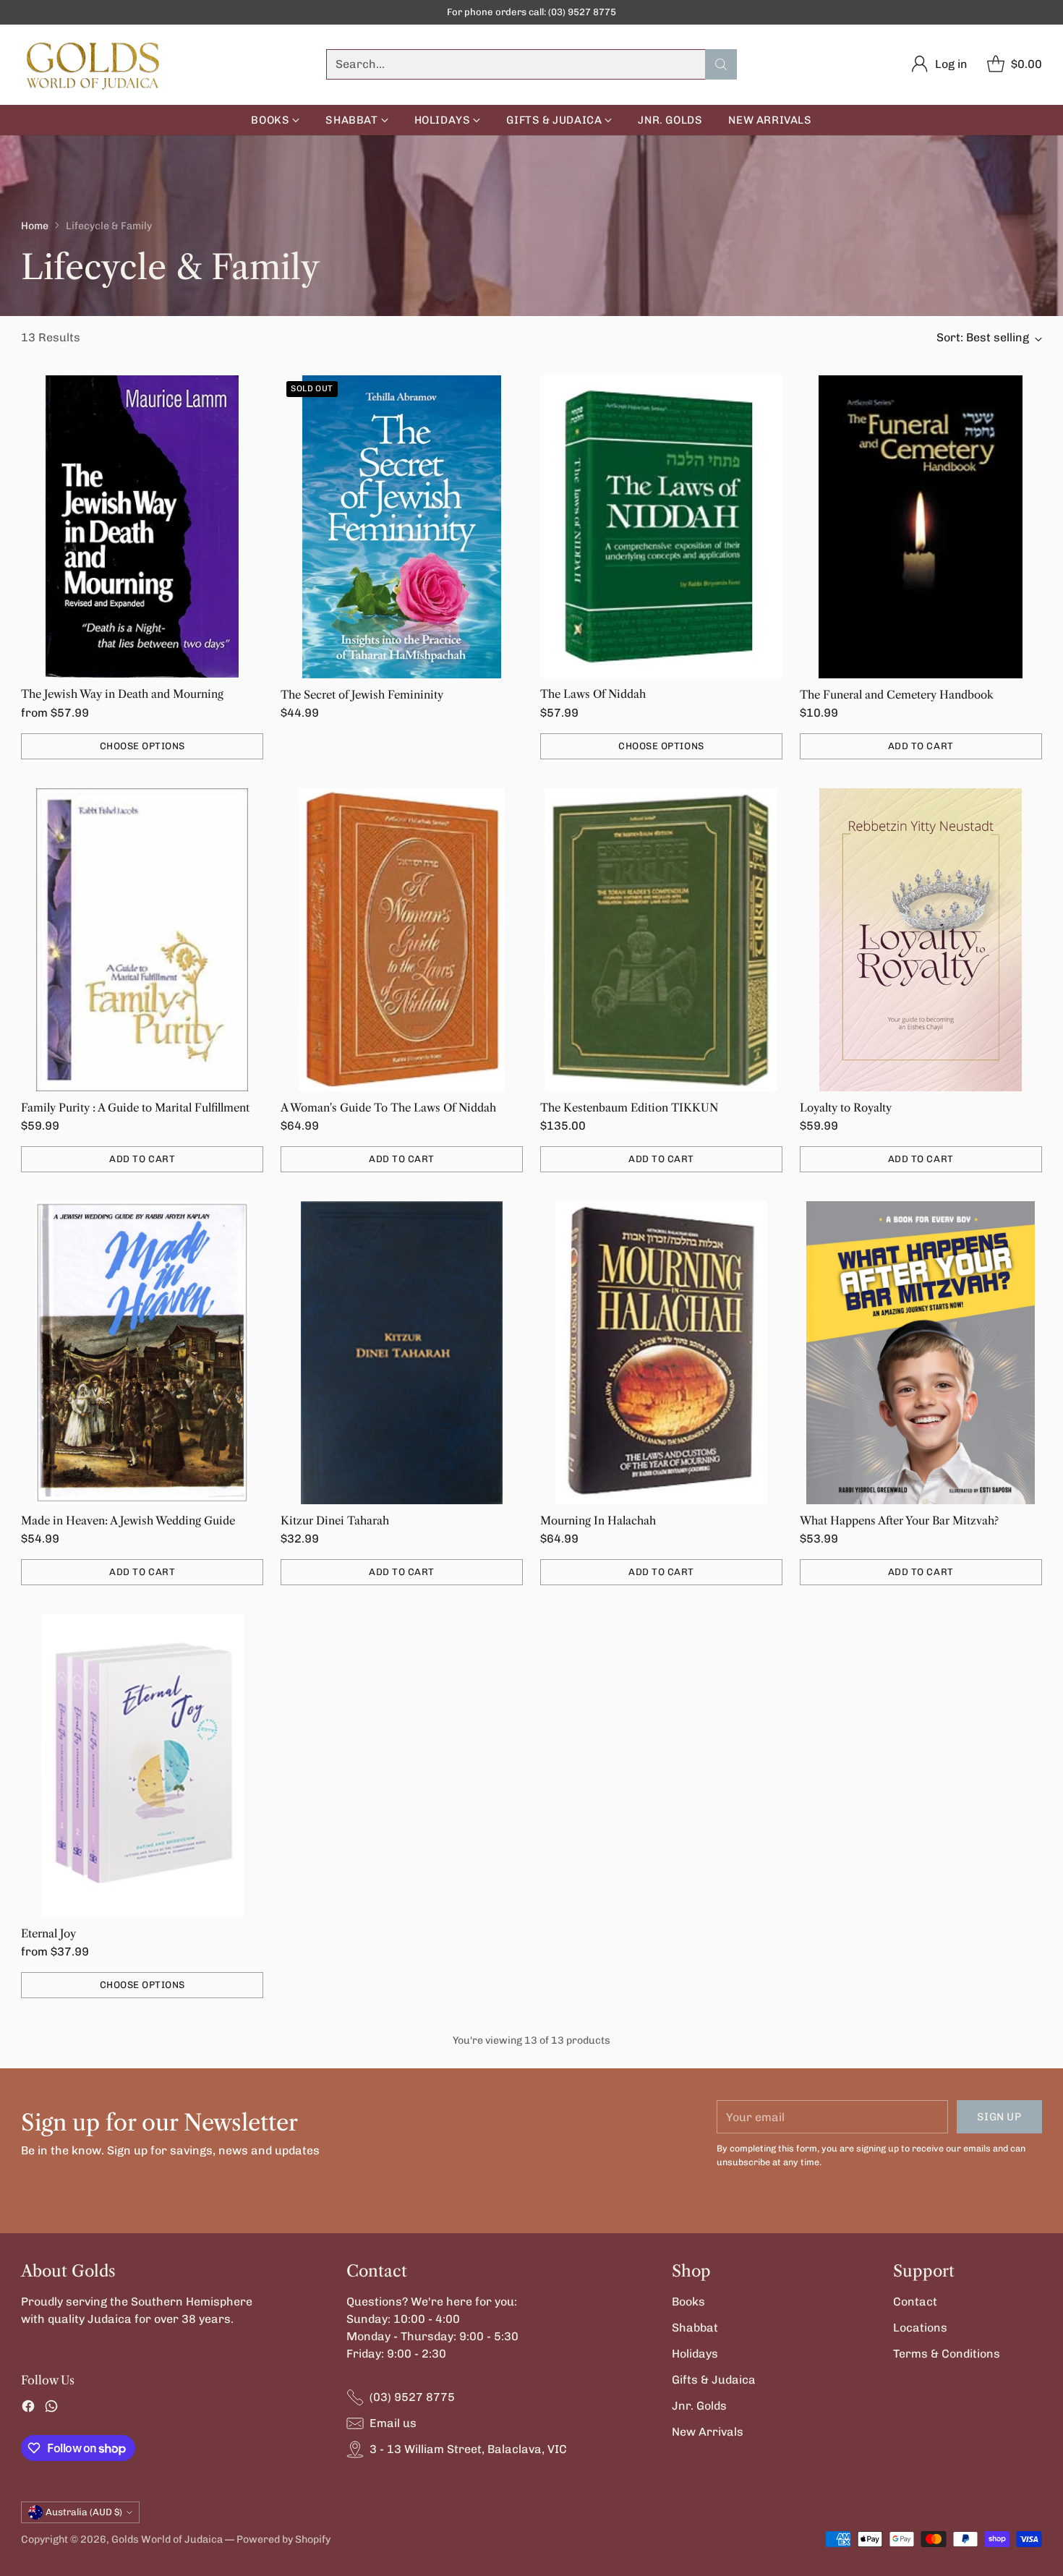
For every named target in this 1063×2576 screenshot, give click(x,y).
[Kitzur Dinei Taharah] (402, 1353)
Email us (393, 2423)
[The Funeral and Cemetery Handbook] (921, 527)
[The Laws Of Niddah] (661, 526)
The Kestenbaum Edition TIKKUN (629, 1108)
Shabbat (695, 2328)
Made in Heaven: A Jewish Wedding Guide (128, 1521)
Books (688, 2302)
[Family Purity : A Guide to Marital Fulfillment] (142, 939)
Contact (915, 2302)
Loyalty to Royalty (846, 1108)
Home (35, 226)
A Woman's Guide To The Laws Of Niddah (388, 1108)
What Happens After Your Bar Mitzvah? (899, 1521)
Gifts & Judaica (714, 2380)
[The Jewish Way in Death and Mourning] (142, 526)
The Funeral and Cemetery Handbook (897, 695)
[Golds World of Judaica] (93, 65)
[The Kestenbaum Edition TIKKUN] (661, 939)
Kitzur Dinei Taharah (335, 1521)
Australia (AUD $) (84, 2512)
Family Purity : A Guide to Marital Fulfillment (135, 1108)
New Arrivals (708, 2432)
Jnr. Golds (699, 2406)
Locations (920, 2328)
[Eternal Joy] (142, 1765)
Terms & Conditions (947, 2354)
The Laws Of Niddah (593, 694)
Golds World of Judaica (167, 2539)
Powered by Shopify (283, 2539)
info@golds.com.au (666, 12)
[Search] (721, 64)
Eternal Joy (48, 1933)
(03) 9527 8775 (412, 2397)
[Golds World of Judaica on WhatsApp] (51, 2409)
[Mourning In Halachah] (661, 1352)
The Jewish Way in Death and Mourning (122, 694)
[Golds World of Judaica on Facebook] (28, 2409)
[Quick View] (244, 394)
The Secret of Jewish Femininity (362, 695)
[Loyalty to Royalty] (921, 940)
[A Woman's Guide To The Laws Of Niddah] (402, 940)
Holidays (695, 2354)
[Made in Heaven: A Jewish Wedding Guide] (142, 1352)
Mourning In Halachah (598, 1521)
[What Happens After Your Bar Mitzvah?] (921, 1353)
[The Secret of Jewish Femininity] (402, 527)
